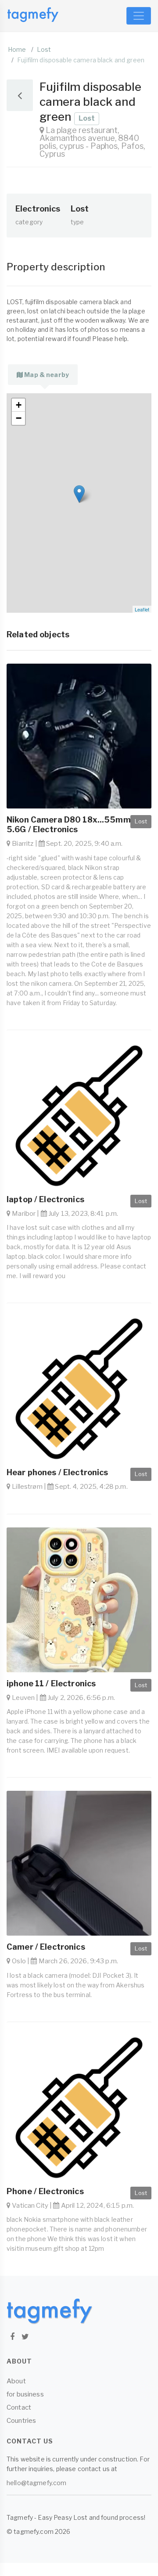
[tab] (43, 375)
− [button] (19, 418)
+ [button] (19, 405)
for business (25, 2394)
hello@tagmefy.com (36, 2483)
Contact (19, 2407)
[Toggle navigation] (139, 16)
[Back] (20, 95)
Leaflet (142, 609)
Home (17, 49)
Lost (44, 49)
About (16, 2381)
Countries (21, 2421)
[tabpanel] (79, 503)
